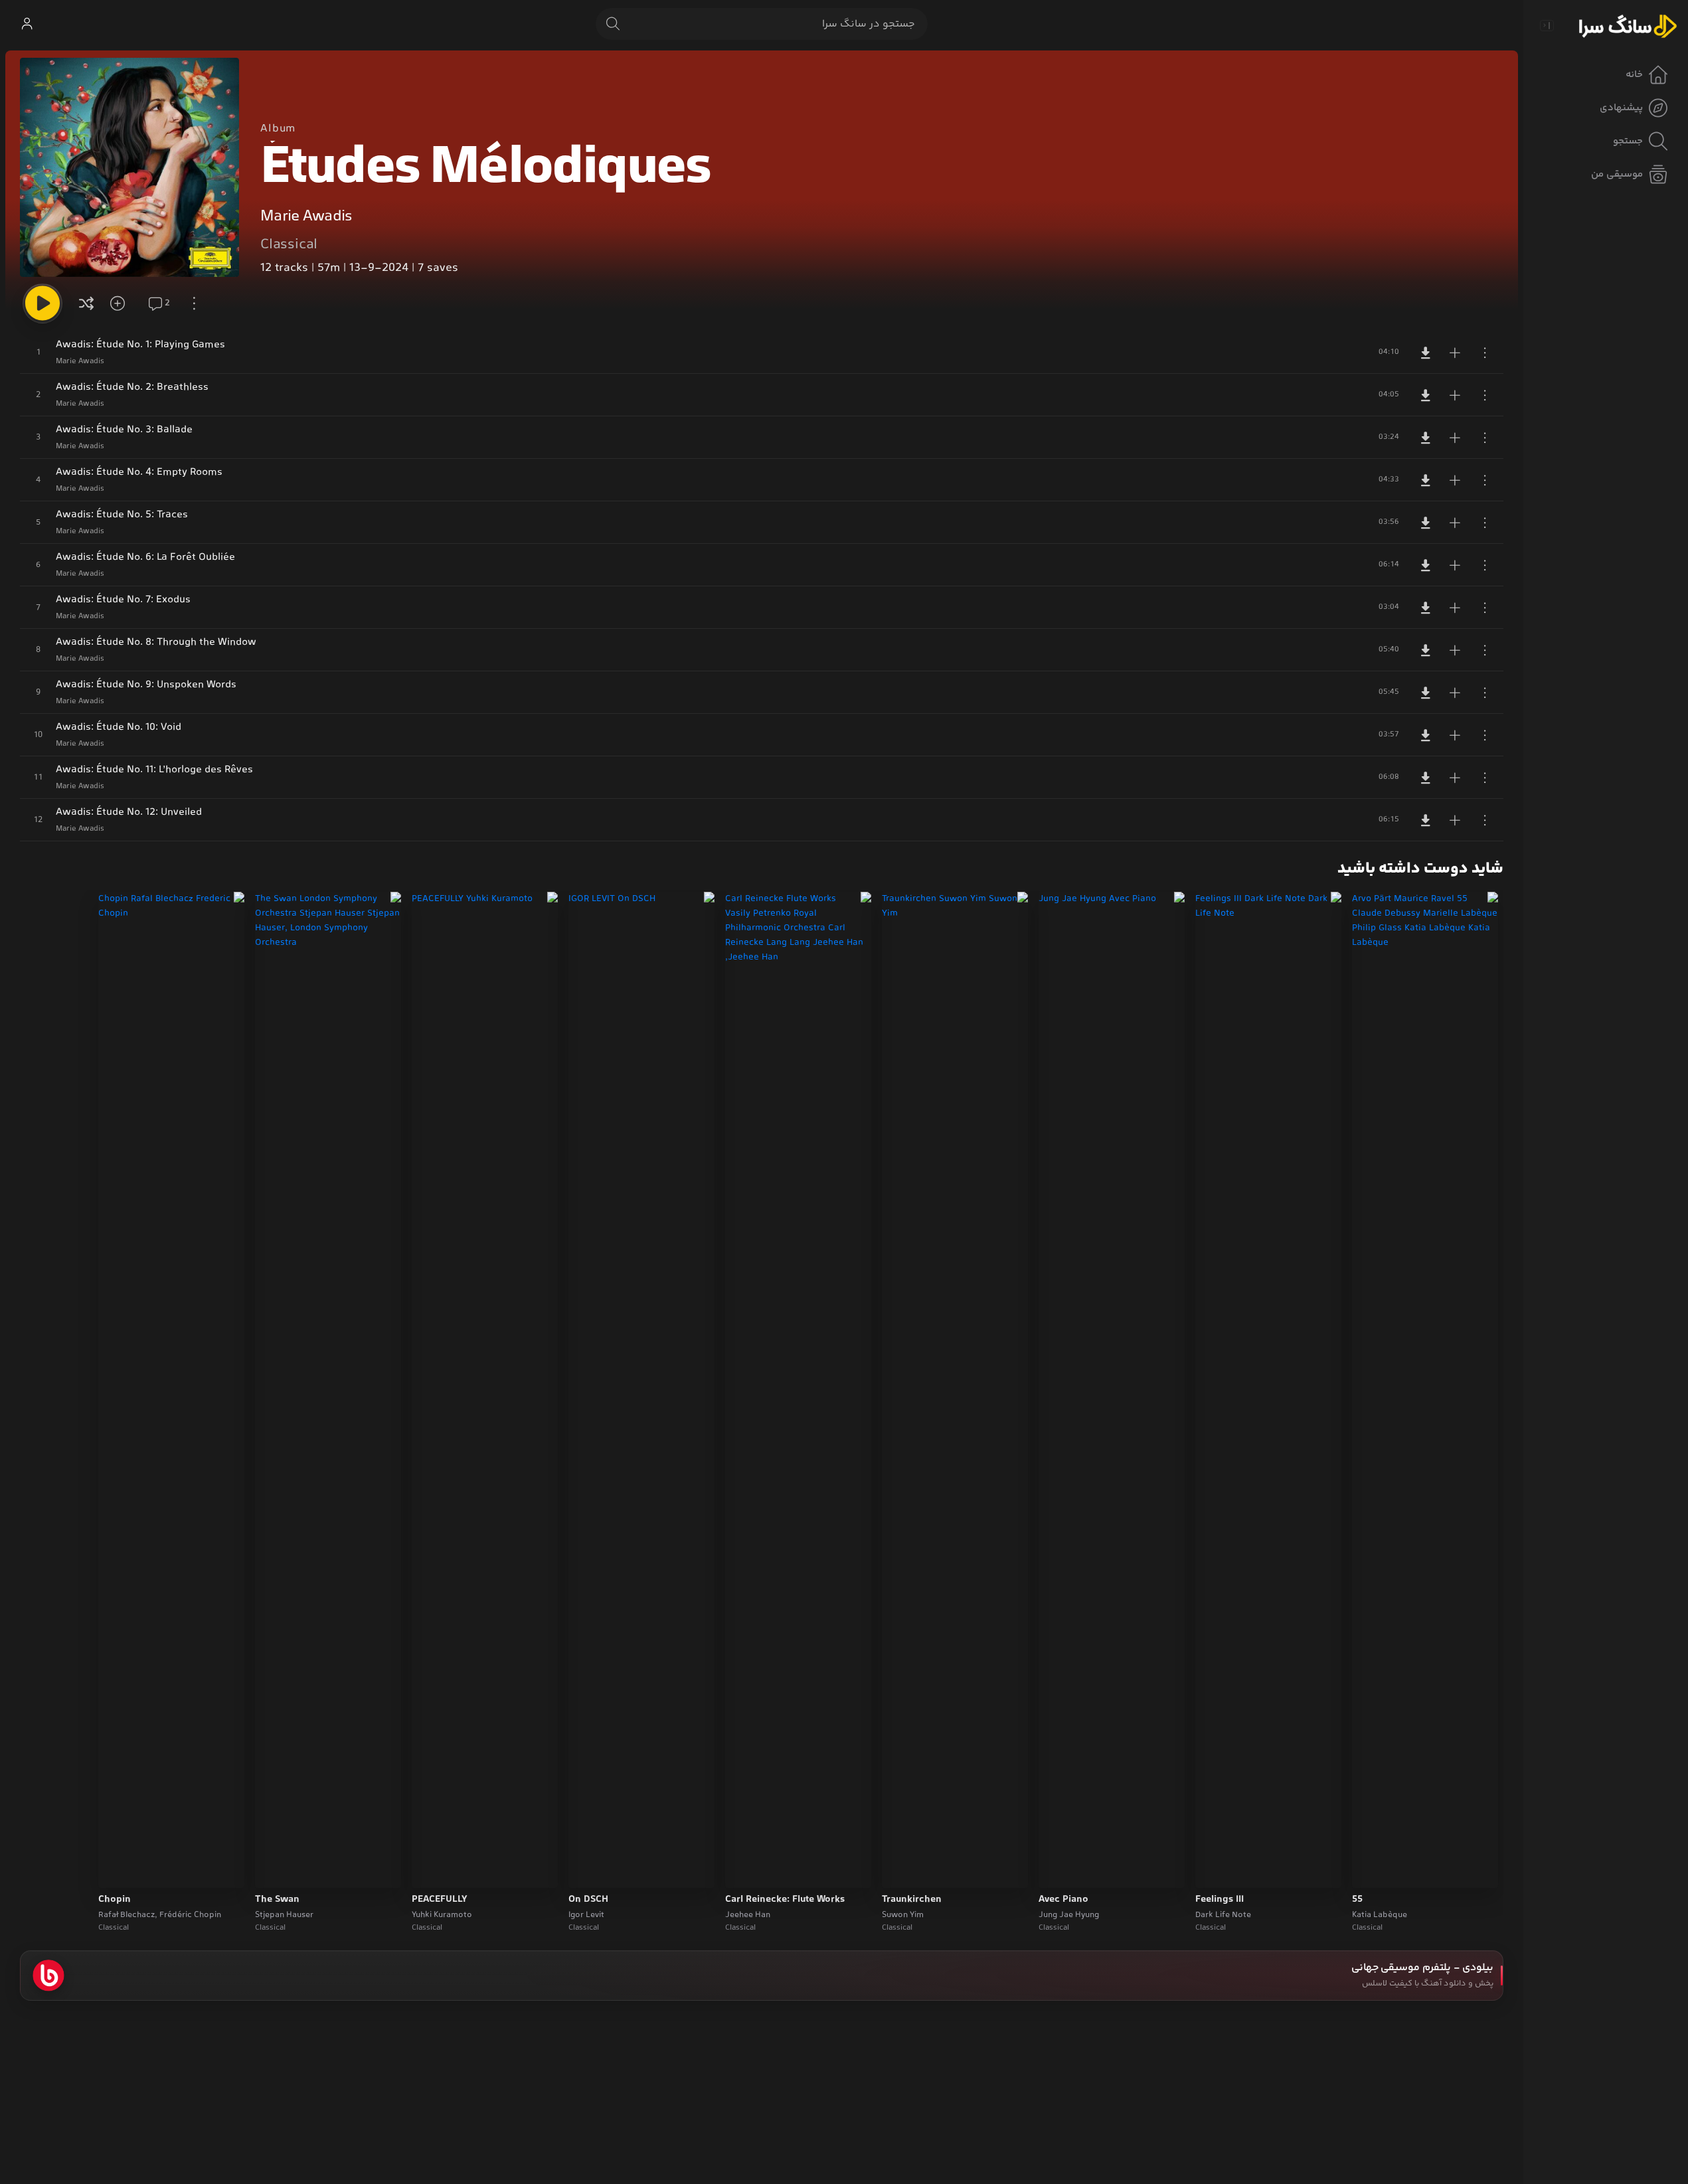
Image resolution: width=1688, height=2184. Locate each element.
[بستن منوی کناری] (1547, 25)
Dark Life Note (1223, 1915)
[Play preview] (1375, 1869)
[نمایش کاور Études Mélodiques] (129, 167)
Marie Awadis (306, 217)
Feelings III (1220, 1900)
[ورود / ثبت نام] (27, 24)
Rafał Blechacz (127, 1915)
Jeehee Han (748, 1915)
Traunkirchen (912, 1900)
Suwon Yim (903, 1915)
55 (1357, 1900)
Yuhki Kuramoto (442, 1915)
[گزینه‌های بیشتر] (194, 303)
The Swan (277, 1900)
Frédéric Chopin (190, 1915)
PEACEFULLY (440, 1900)
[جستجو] (613, 24)
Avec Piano (1063, 1900)
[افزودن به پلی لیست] (1455, 353)
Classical (289, 245)
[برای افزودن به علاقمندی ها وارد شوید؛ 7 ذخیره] (122, 303)
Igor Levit (586, 1915)
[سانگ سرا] (1628, 25)
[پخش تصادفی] (86, 303)
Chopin (115, 1900)
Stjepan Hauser (284, 1915)
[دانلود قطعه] (1426, 353)
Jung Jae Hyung (1069, 1915)
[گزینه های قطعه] (1485, 353)
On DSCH (588, 1900)
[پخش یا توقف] (42, 303)
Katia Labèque (1380, 1915)
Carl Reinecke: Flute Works (785, 1900)
